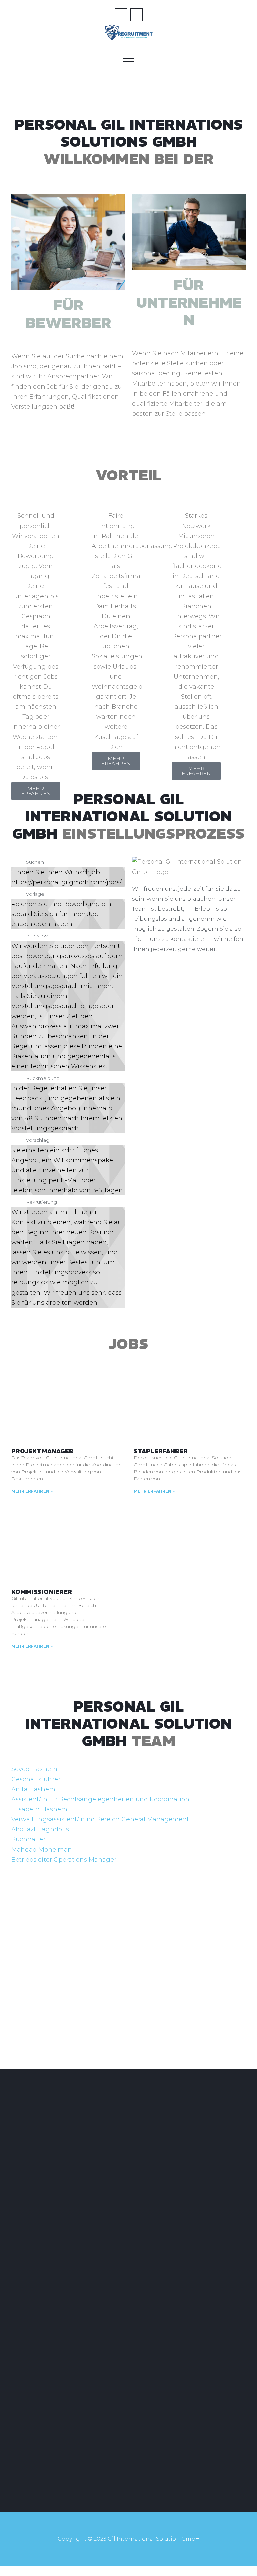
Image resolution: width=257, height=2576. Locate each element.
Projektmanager (42, 1451)
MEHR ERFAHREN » (32, 1491)
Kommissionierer (42, 1592)
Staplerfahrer (161, 1451)
